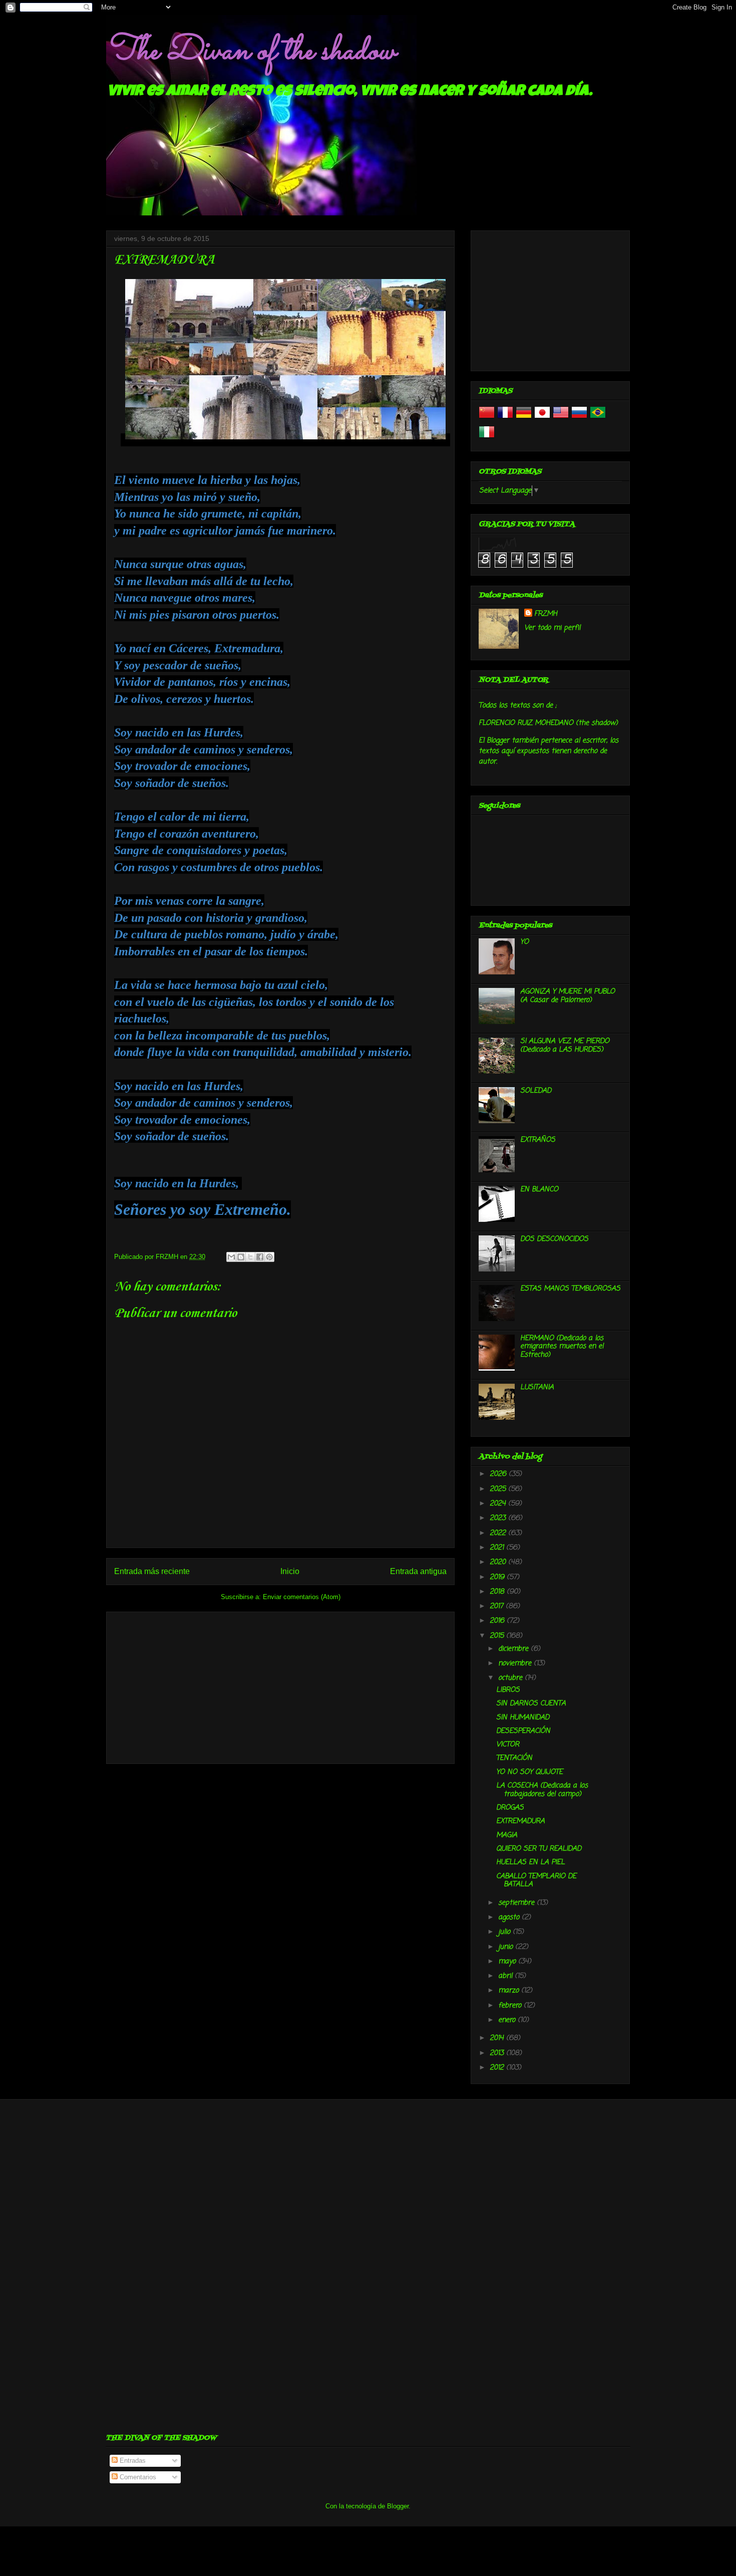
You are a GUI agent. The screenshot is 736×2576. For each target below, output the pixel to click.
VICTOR (508, 1745)
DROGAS (510, 1808)
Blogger (398, 2506)
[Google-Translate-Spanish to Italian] (487, 438)
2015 (498, 1636)
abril (506, 1976)
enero (508, 2020)
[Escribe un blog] (241, 1257)
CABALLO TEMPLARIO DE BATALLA (536, 1881)
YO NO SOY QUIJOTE (529, 1772)
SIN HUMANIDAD (523, 1718)
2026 (499, 1474)
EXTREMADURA (520, 1821)
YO (524, 942)
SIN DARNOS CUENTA (531, 1704)
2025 (499, 1489)
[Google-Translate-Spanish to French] (505, 419)
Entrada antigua (418, 1571)
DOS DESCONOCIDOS (554, 1239)
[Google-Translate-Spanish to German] (524, 419)
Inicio (290, 1571)
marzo (510, 1991)
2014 (498, 2038)
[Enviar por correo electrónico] (231, 1257)
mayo (508, 1962)
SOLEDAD (536, 1091)
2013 (498, 2053)
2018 (498, 1592)
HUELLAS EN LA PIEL (530, 1862)
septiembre (517, 1903)
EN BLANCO (539, 1190)
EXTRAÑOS (538, 1140)
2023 (499, 1518)
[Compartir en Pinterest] (269, 1257)
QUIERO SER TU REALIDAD (539, 1849)
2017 (498, 1606)
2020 (499, 1562)
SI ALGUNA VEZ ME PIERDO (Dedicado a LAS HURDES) (565, 1046)
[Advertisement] (280, 1686)
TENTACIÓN (514, 1758)
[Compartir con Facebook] (260, 1257)
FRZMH (546, 614)
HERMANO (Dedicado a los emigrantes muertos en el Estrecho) (562, 1347)
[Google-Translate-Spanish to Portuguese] (598, 419)
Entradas (132, 2461)
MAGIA (507, 1835)
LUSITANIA (537, 1387)
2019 (498, 1577)
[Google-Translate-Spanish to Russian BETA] (579, 419)
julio (505, 1932)
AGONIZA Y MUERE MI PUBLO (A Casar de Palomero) (568, 996)
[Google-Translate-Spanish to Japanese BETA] (542, 419)
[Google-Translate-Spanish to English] (561, 419)
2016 (498, 1621)
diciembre (514, 1649)
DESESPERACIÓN (523, 1731)
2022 (499, 1533)
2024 (499, 1504)
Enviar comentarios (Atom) (302, 1597)
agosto (510, 1917)
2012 (498, 2068)
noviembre (516, 1663)
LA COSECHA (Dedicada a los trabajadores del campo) (542, 1790)
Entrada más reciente (152, 1571)
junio (507, 1947)
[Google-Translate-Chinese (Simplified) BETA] (487, 419)
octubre (511, 1678)
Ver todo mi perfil (552, 628)
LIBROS (508, 1690)
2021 (498, 1548)
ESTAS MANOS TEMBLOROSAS (570, 1289)
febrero (511, 2006)
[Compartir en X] (250, 1257)
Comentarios (137, 2477)
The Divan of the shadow (251, 52)
